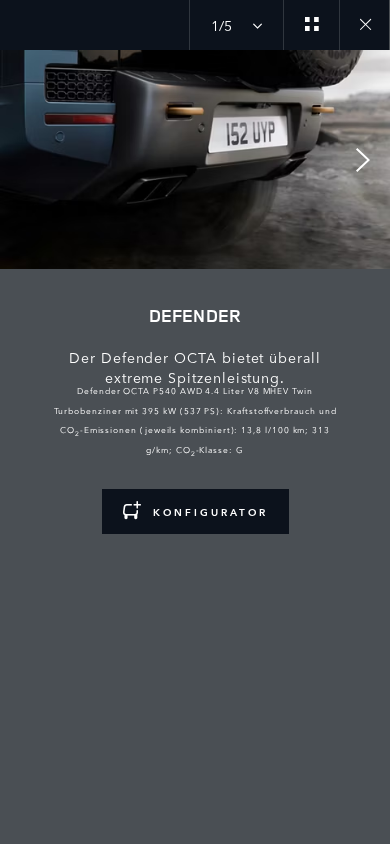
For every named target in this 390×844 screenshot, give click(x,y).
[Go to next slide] (368, 160)
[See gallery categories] (311, 25)
